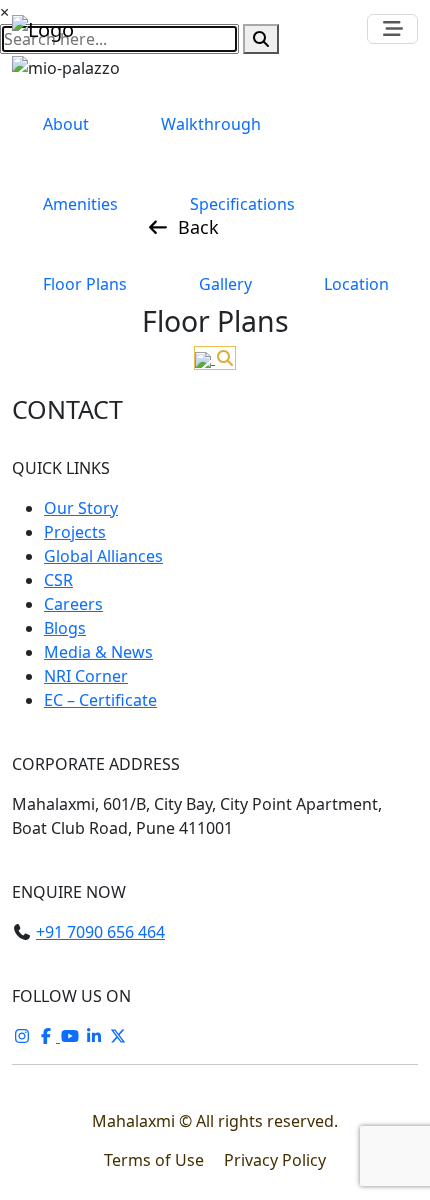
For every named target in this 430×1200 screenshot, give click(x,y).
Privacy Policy (275, 1160)
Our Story (81, 508)
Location (356, 284)
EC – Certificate (100, 700)
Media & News (98, 652)
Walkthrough (211, 124)
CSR (58, 580)
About (66, 124)
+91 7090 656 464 (100, 932)
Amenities (80, 204)
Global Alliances (103, 556)
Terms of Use (156, 1160)
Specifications (242, 204)
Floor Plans (85, 284)
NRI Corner (86, 676)
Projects (75, 532)
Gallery (225, 284)
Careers (73, 604)
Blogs (65, 628)
